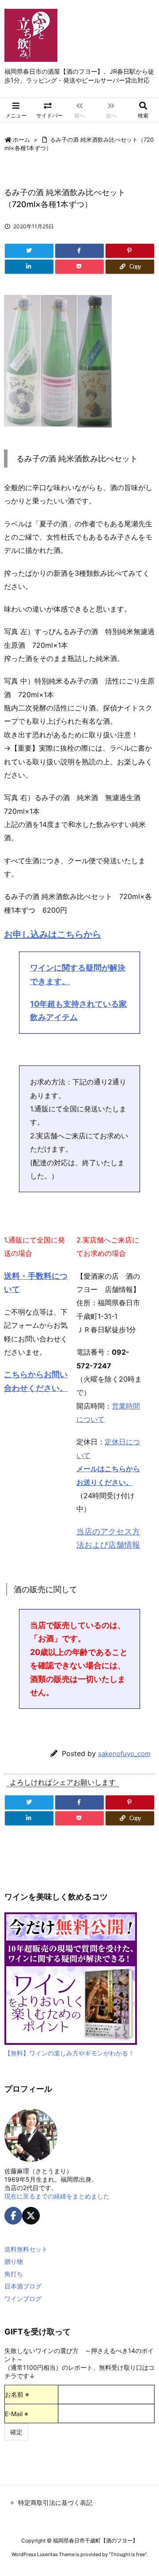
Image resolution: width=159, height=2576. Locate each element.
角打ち (14, 2274)
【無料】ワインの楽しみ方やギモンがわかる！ (69, 2053)
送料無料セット (26, 2249)
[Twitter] (29, 251)
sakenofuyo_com (124, 1754)
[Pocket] (79, 267)
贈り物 (14, 2261)
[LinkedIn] (29, 267)
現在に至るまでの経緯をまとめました (57, 2196)
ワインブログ (23, 2298)
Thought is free (128, 2554)
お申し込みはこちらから (53, 934)
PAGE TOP (146, 2489)
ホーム (21, 140)
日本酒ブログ (23, 2286)
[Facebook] (79, 251)
